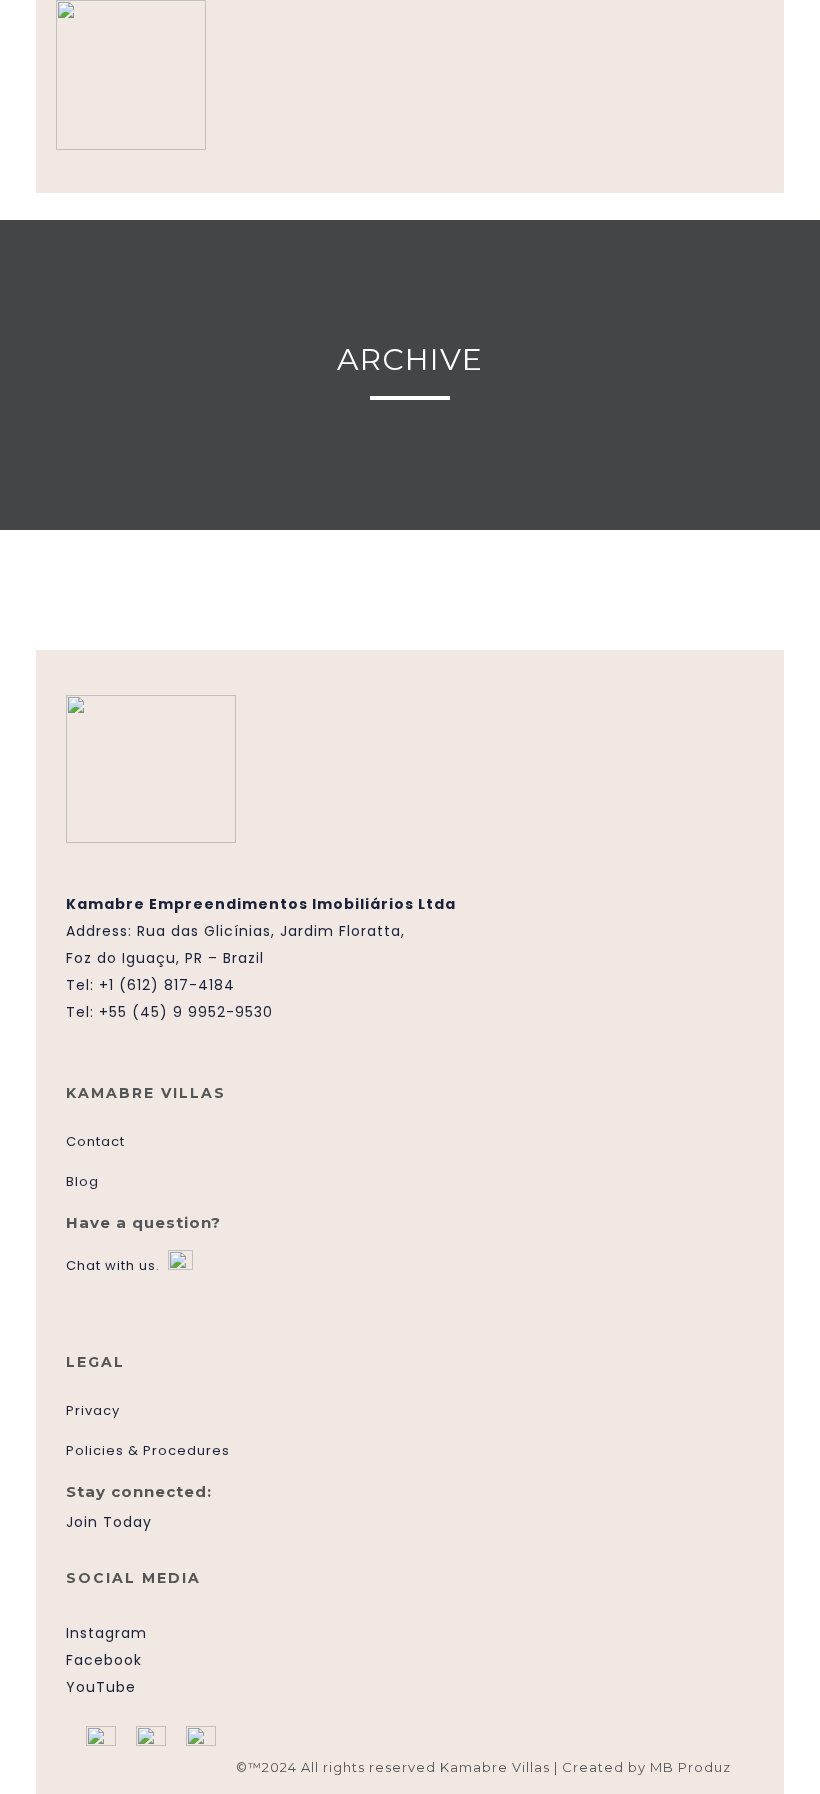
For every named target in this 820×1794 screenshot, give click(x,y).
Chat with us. (113, 1265)
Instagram (106, 1633)
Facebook (104, 1660)
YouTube (101, 1687)
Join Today (109, 1522)
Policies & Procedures (148, 1450)
